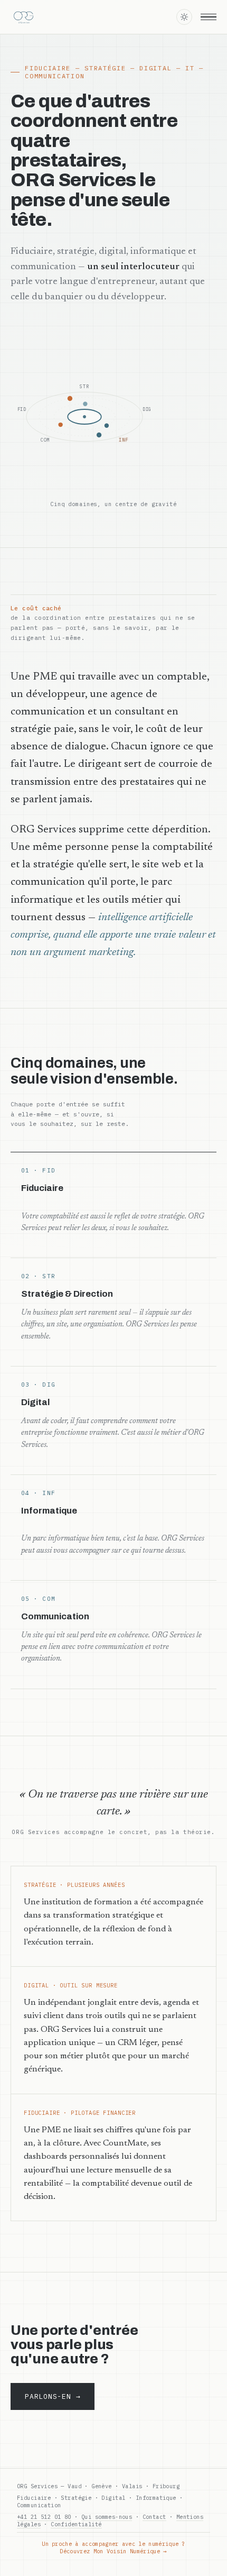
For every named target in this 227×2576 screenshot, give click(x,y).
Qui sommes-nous (107, 2517)
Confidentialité (76, 2524)
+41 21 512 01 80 (44, 2517)
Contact (154, 2517)
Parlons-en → (53, 2396)
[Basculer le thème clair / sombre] (184, 17)
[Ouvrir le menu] (209, 17)
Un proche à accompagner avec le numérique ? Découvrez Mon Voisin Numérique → (113, 2547)
